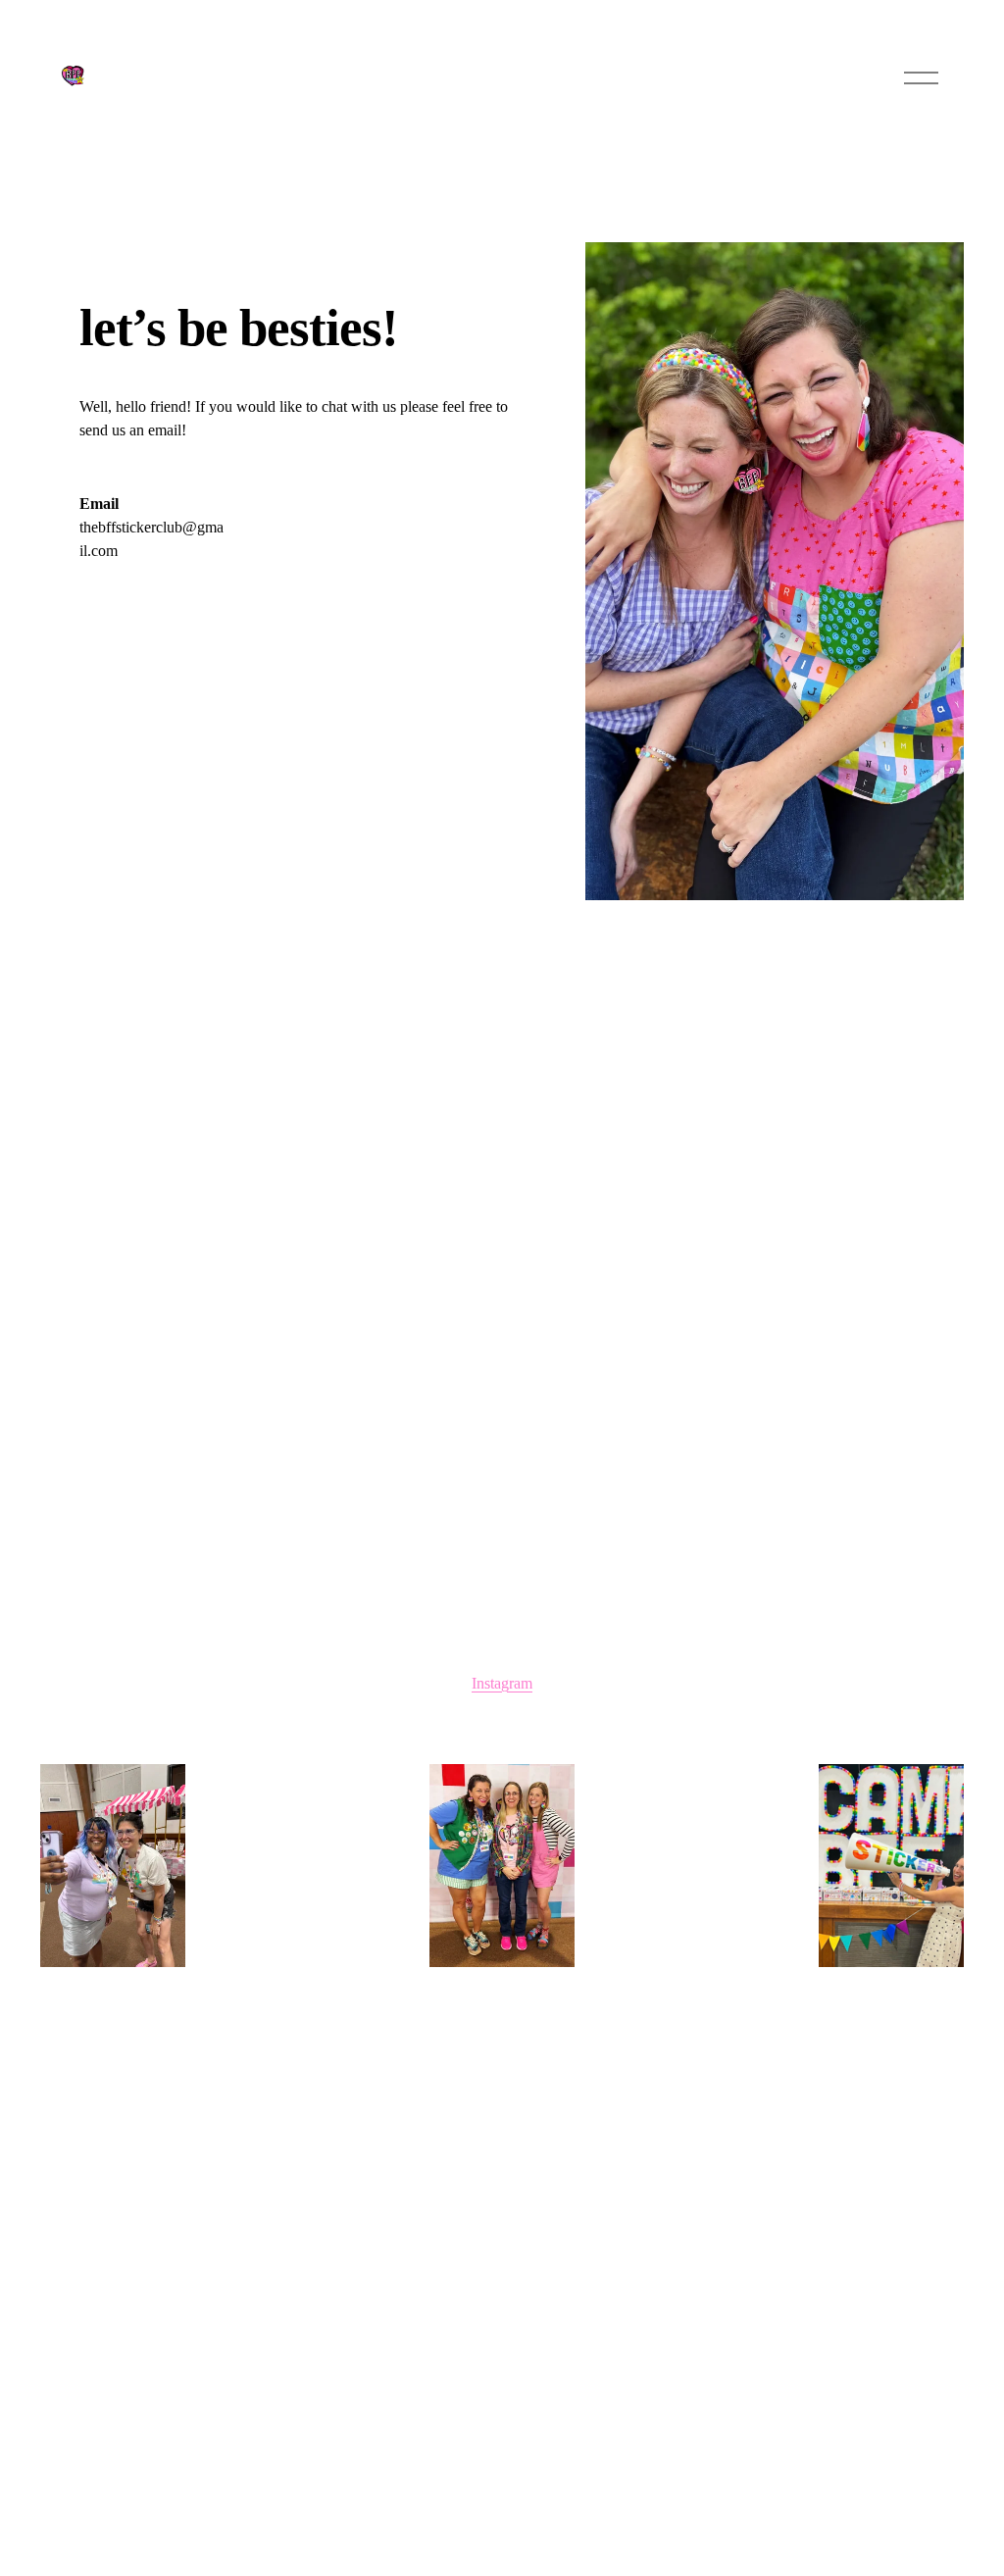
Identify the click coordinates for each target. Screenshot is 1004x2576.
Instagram (502, 1683)
